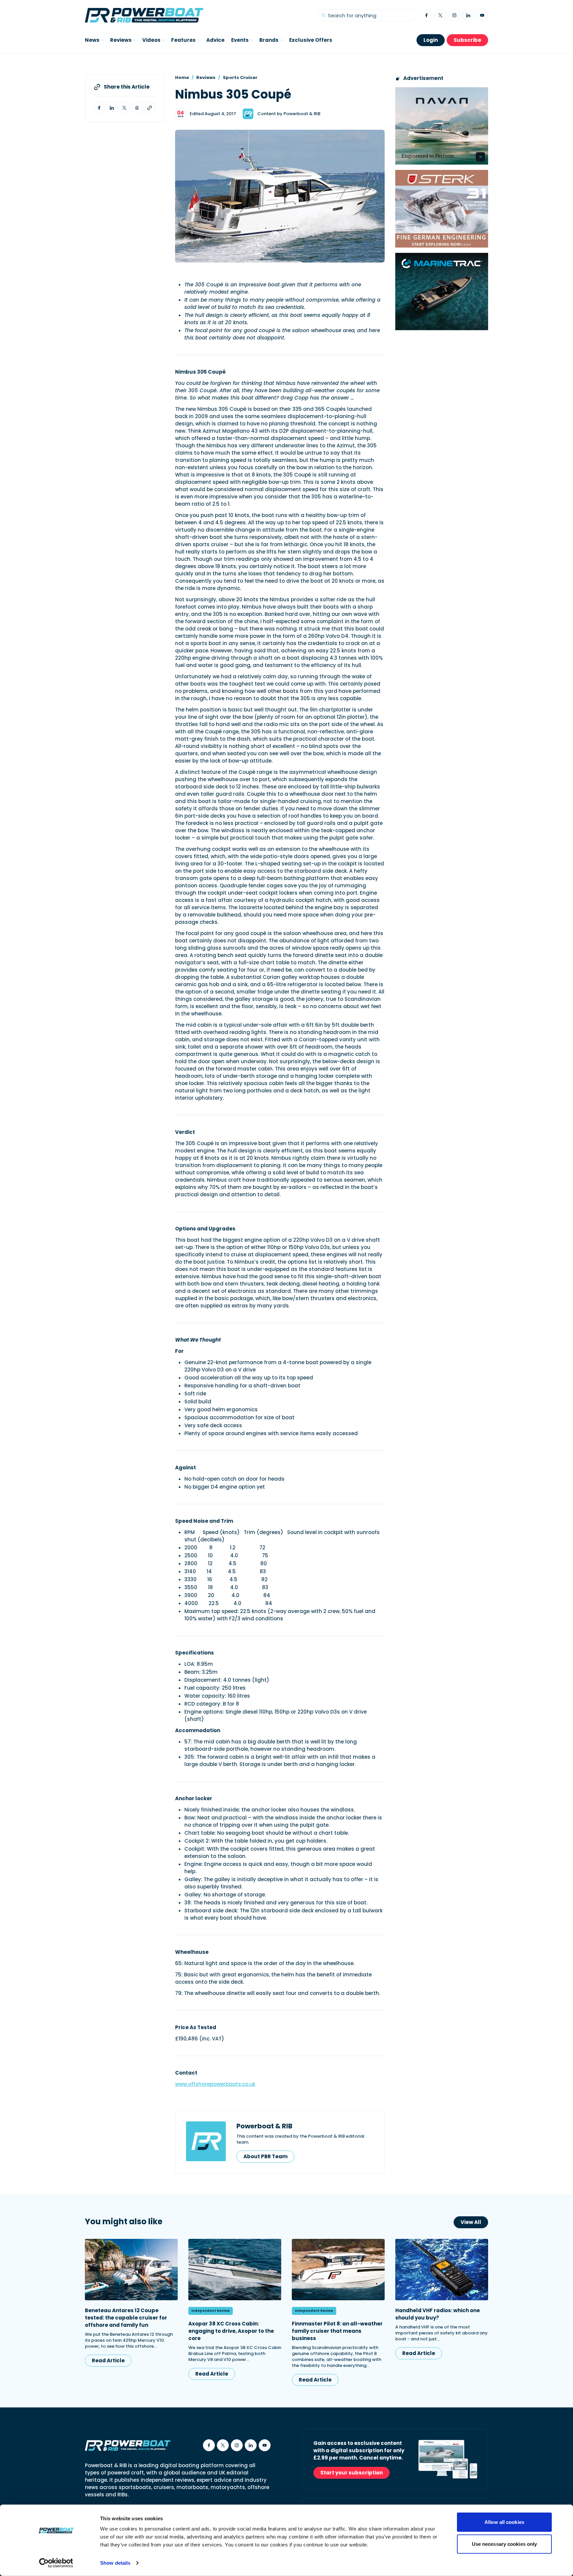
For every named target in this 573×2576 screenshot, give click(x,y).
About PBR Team (265, 2156)
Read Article (108, 2360)
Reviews (206, 77)
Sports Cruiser (240, 77)
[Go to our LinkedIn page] (468, 15)
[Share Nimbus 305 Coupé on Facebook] (99, 108)
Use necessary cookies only (505, 2544)
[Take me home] (144, 15)
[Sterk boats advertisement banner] (442, 209)
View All (471, 2222)
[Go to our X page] (440, 15)
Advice (215, 40)
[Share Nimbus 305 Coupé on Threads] (137, 108)
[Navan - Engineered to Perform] (442, 126)
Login (431, 40)
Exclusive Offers (311, 40)
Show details (115, 2563)
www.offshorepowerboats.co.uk (215, 2084)
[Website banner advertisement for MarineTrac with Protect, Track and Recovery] (442, 292)
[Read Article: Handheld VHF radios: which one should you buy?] (442, 2270)
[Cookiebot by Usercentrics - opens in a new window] (56, 2563)
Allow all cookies (504, 2522)
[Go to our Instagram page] (454, 15)
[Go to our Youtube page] (482, 15)
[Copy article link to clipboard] (150, 108)
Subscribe (467, 40)
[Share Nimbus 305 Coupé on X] (124, 108)
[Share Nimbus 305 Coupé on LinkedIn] (112, 108)
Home (182, 77)
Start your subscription (351, 2473)
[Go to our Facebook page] (426, 15)
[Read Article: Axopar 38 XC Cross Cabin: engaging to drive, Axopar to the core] (235, 2270)
